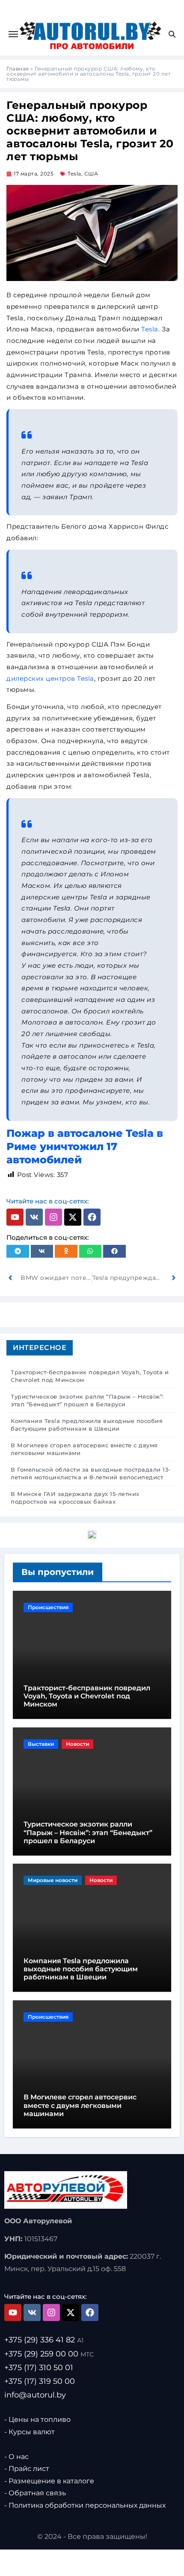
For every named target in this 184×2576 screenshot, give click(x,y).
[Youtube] (15, 1217)
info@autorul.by (35, 2395)
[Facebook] (92, 1217)
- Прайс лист (27, 2469)
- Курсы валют (30, 2432)
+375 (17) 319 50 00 (40, 2381)
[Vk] (34, 1217)
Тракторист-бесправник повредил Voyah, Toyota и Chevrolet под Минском (87, 1696)
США (91, 174)
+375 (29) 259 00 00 (49, 2354)
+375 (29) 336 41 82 (44, 2340)
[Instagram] (53, 1217)
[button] (18, 1251)
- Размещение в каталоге (49, 2481)
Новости (77, 1744)
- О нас (16, 2457)
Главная (18, 69)
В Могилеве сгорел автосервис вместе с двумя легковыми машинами (80, 2105)
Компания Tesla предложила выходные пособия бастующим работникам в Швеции (81, 1969)
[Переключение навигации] (13, 34)
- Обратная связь (35, 2493)
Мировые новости (53, 1880)
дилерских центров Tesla (50, 678)
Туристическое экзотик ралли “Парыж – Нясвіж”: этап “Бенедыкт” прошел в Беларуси (88, 1832)
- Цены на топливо (37, 2419)
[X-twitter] (73, 1217)
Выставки (41, 1744)
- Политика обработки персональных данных (85, 2505)
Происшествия (48, 1607)
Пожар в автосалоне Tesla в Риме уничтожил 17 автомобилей (85, 1146)
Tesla (74, 174)
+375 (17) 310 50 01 (39, 2368)
